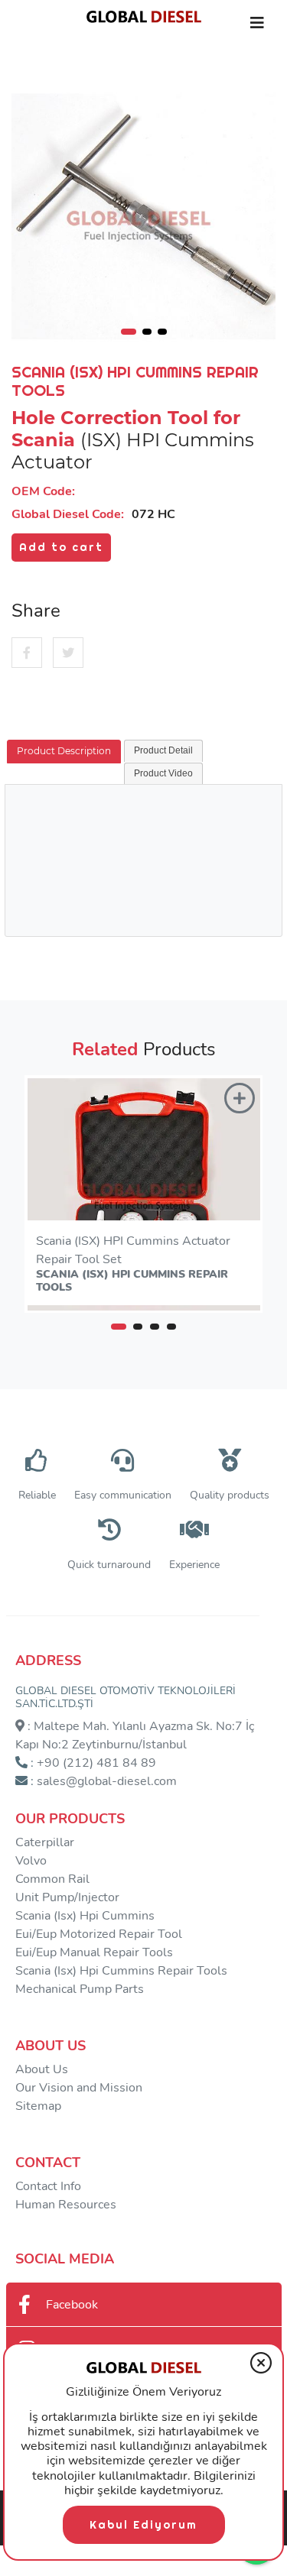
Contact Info (48, 2186)
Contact (48, 2163)
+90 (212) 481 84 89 (96, 1763)
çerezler (171, 2461)
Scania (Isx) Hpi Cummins (85, 1916)
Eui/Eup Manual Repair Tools (94, 1952)
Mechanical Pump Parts (80, 1989)
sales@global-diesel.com (107, 1781)
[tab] (64, 752)
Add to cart (61, 547)
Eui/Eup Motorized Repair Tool (99, 1934)
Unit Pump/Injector (67, 1897)
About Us (51, 2046)
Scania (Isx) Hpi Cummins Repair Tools (121, 1971)
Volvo (31, 1861)
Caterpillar (45, 1842)
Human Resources (66, 2205)
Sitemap (38, 2106)
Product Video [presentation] (163, 773)
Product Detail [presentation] (163, 750)
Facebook (72, 2305)
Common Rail (52, 1879)
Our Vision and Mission (79, 2088)
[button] (119, 1327)
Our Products (70, 1819)
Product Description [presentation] (64, 751)
